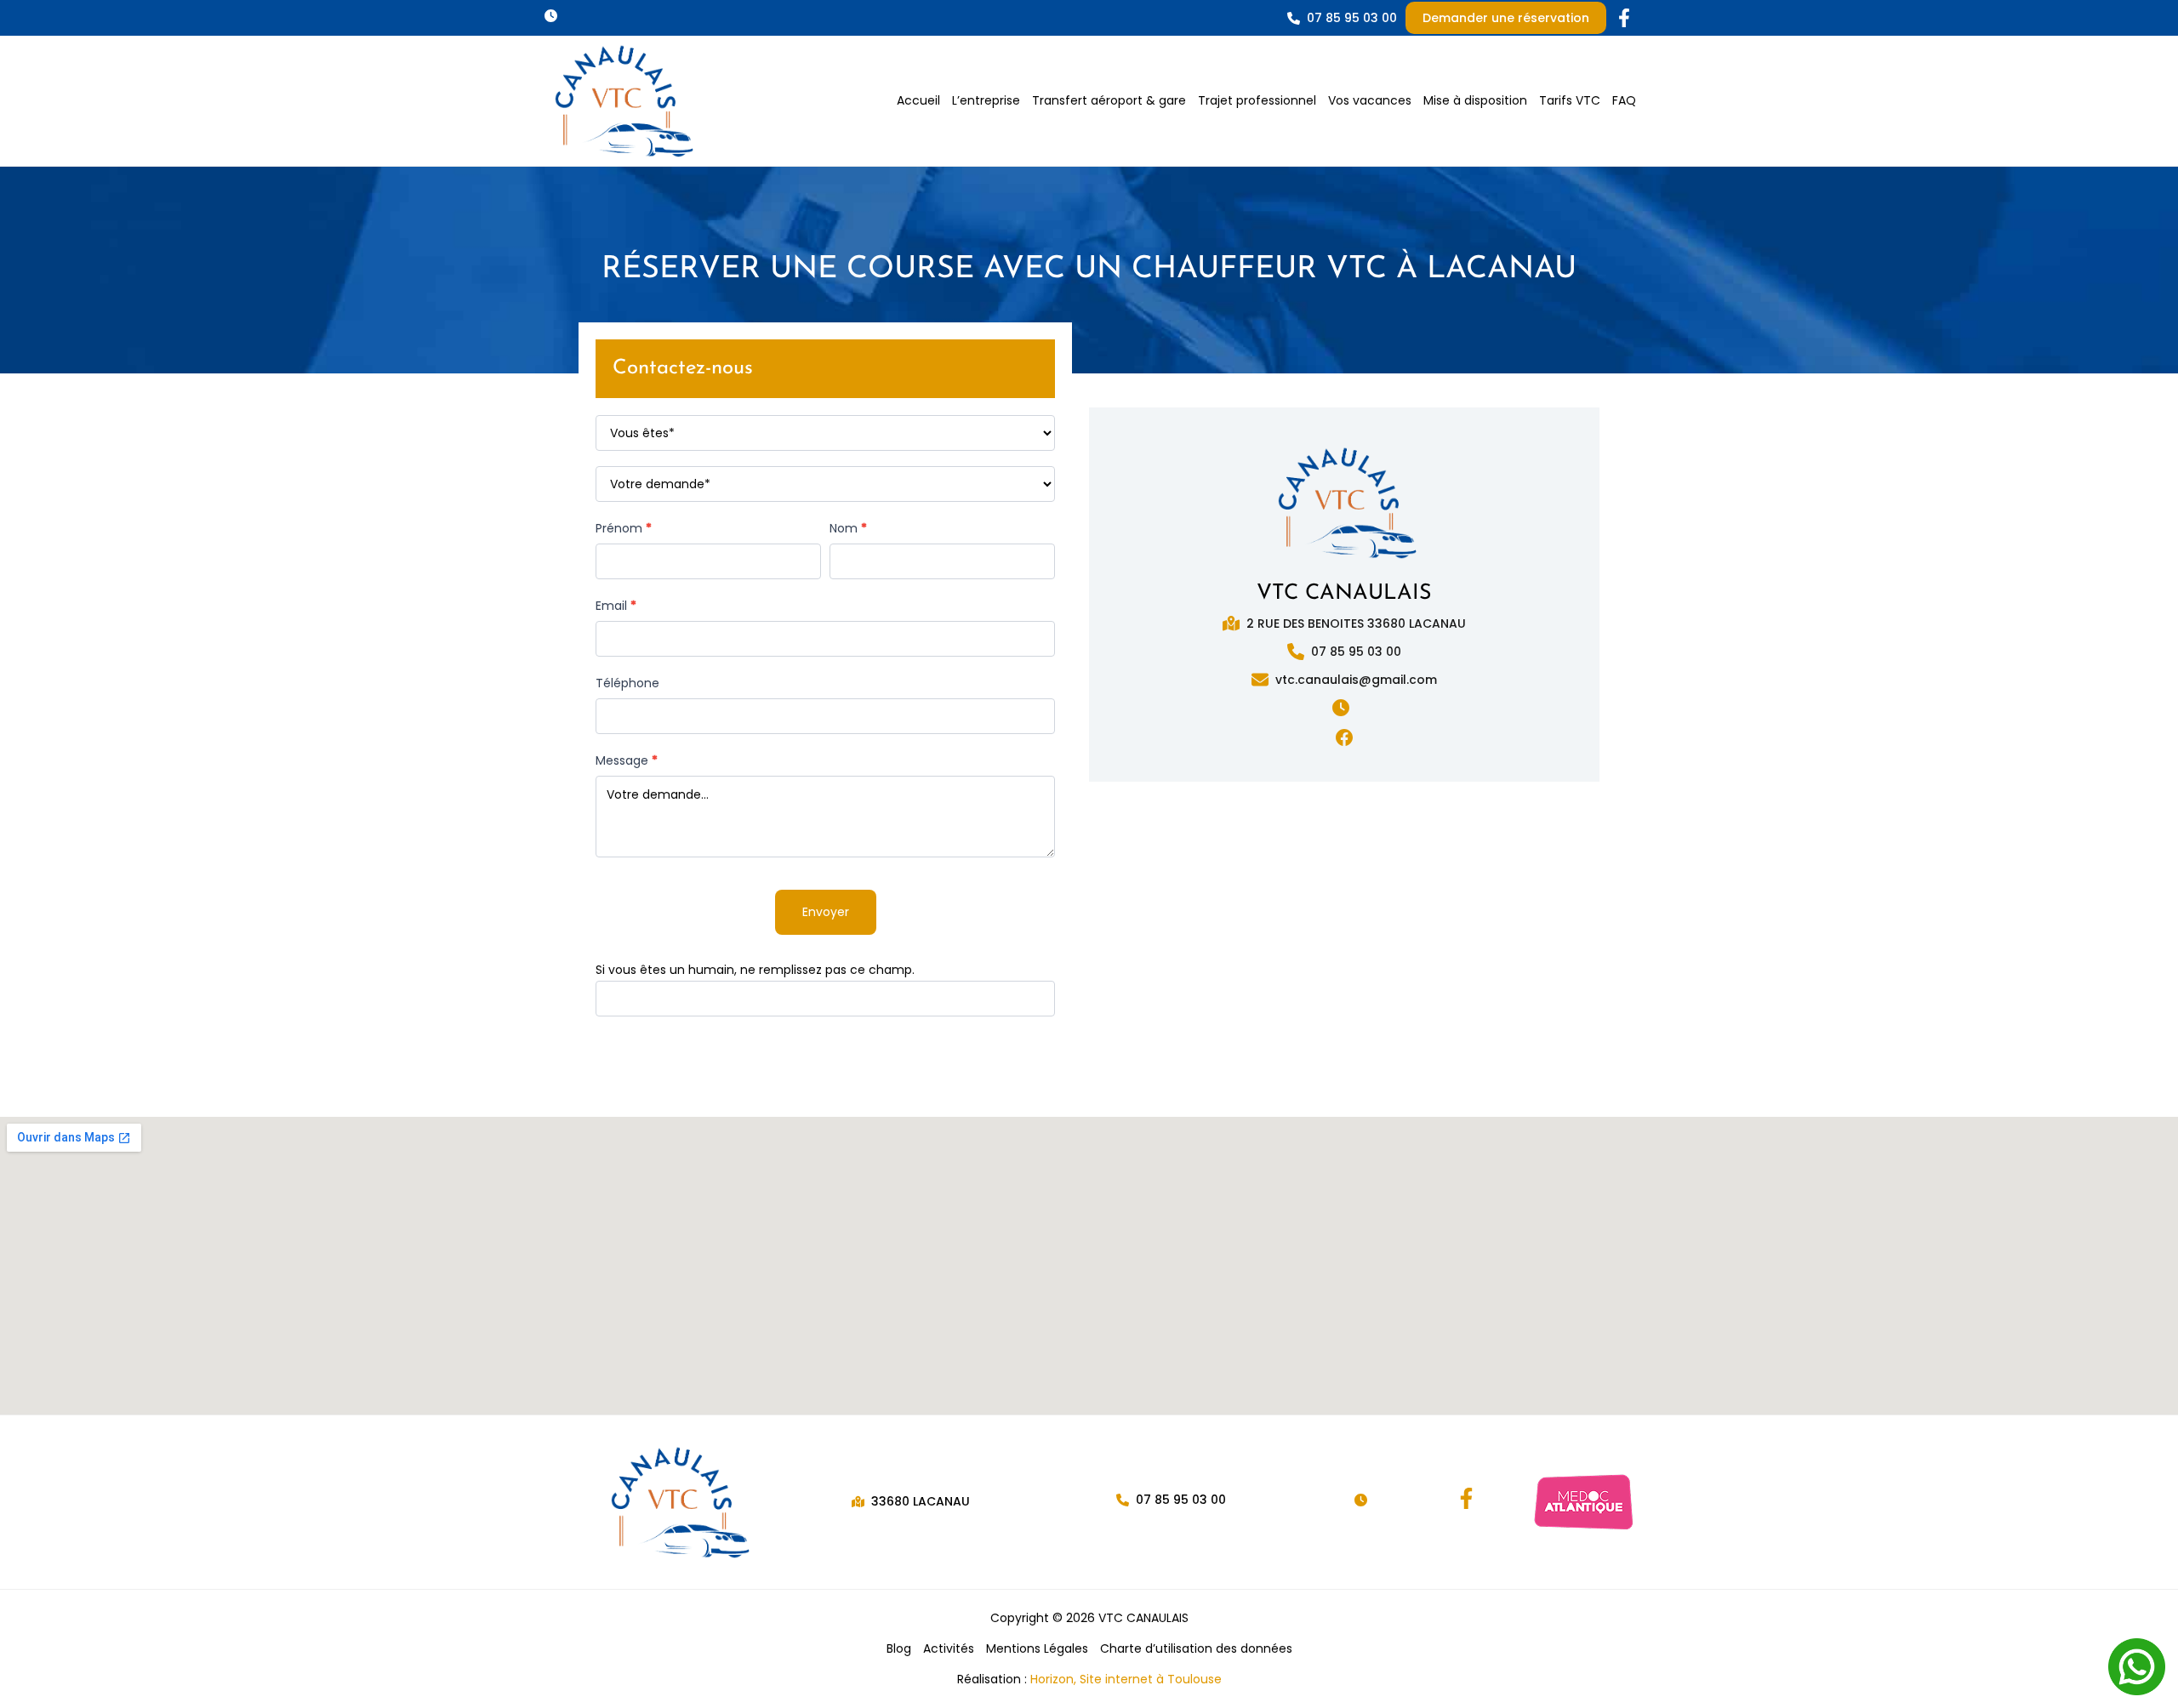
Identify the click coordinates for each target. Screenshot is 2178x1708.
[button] (554, 16)
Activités (949, 1648)
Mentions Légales (1037, 1648)
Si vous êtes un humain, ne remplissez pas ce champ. (755, 970)
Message (627, 760)
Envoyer (826, 912)
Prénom (624, 528)
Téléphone (627, 683)
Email (616, 606)
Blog (899, 1648)
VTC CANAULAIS (1344, 593)
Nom (848, 528)
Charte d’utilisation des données (1196, 1648)
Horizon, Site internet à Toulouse (1126, 1679)
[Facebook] (1466, 1498)
